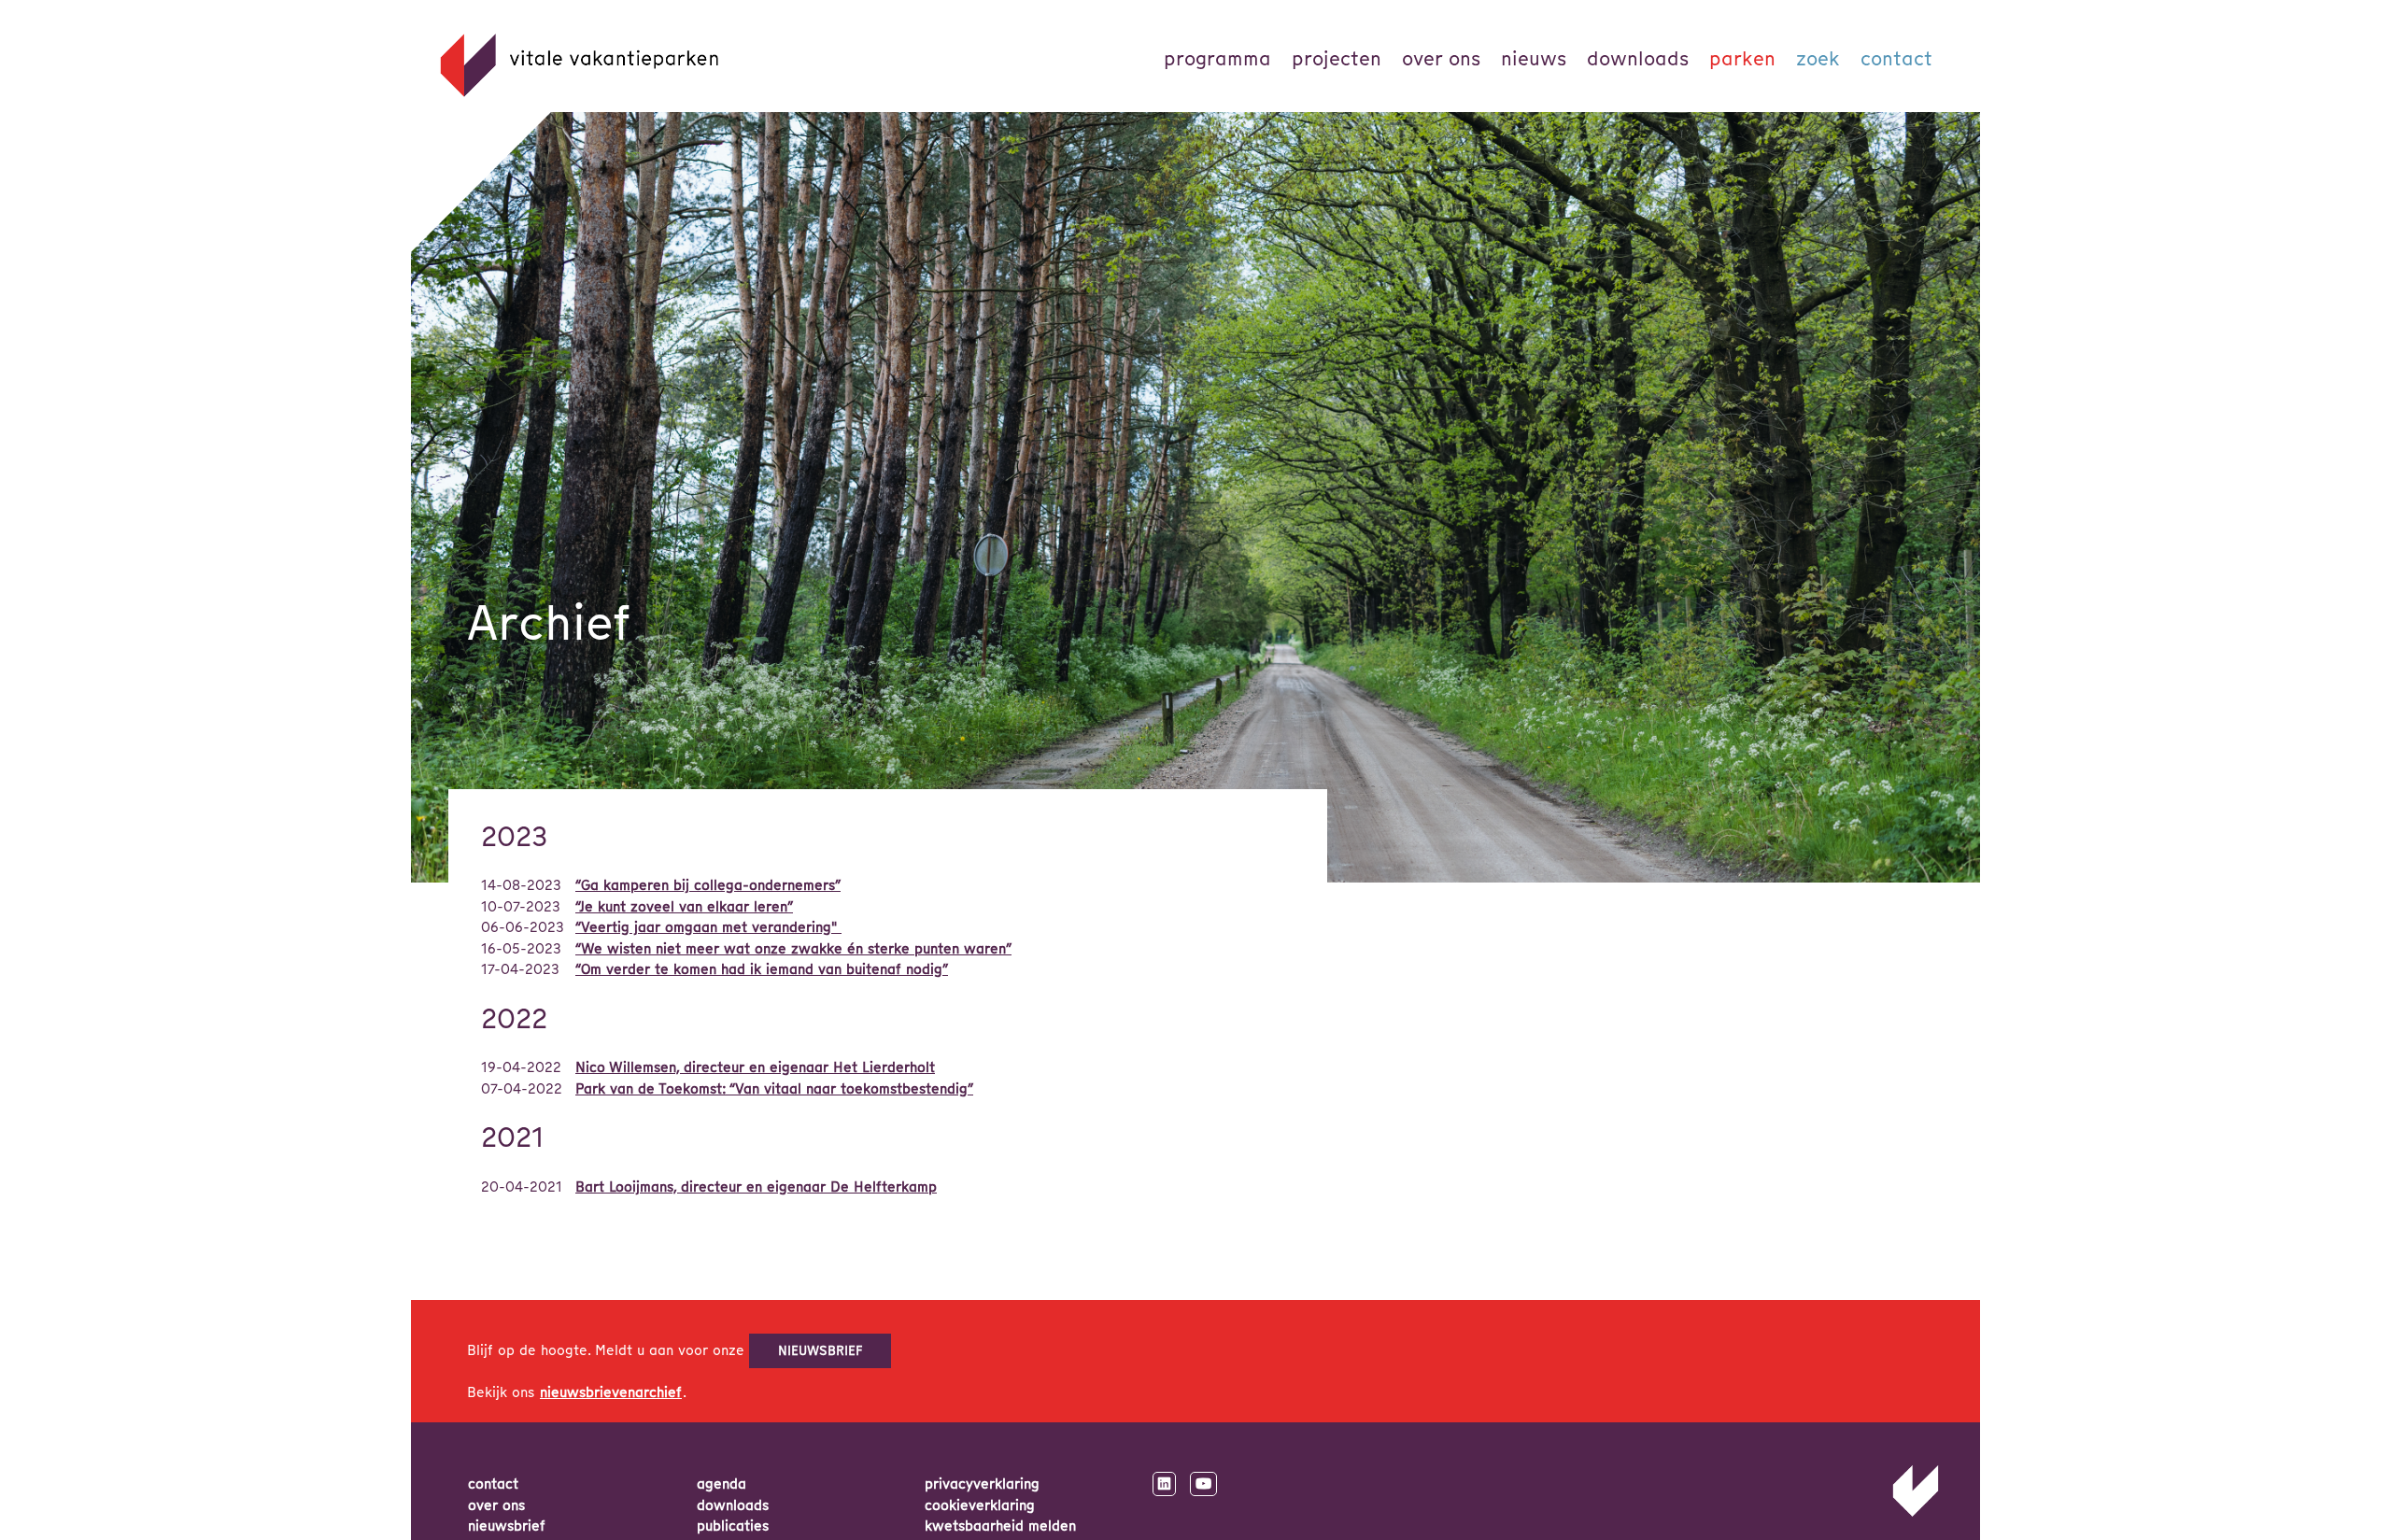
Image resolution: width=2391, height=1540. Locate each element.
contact (493, 1484)
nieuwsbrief (821, 1350)
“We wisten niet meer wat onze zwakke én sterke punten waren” (793, 949)
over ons (496, 1505)
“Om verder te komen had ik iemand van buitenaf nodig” (762, 969)
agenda (722, 1484)
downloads (733, 1505)
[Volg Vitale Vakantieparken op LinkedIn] (1164, 1484)
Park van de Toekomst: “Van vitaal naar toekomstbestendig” (774, 1089)
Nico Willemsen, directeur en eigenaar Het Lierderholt (755, 1067)
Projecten (1337, 58)
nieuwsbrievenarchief (611, 1392)
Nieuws (1534, 58)
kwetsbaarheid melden (1000, 1526)
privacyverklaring (982, 1484)
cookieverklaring (980, 1505)
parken (1742, 58)
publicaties (733, 1526)
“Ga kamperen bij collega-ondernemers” (708, 885)
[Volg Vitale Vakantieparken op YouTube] (1203, 1484)
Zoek (1818, 58)
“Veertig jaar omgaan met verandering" (708, 927)
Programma (1217, 58)
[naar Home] (1916, 1513)
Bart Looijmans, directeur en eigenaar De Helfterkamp (756, 1187)
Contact (1896, 58)
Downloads (1638, 58)
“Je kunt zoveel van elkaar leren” (684, 907)
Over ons (1441, 58)
